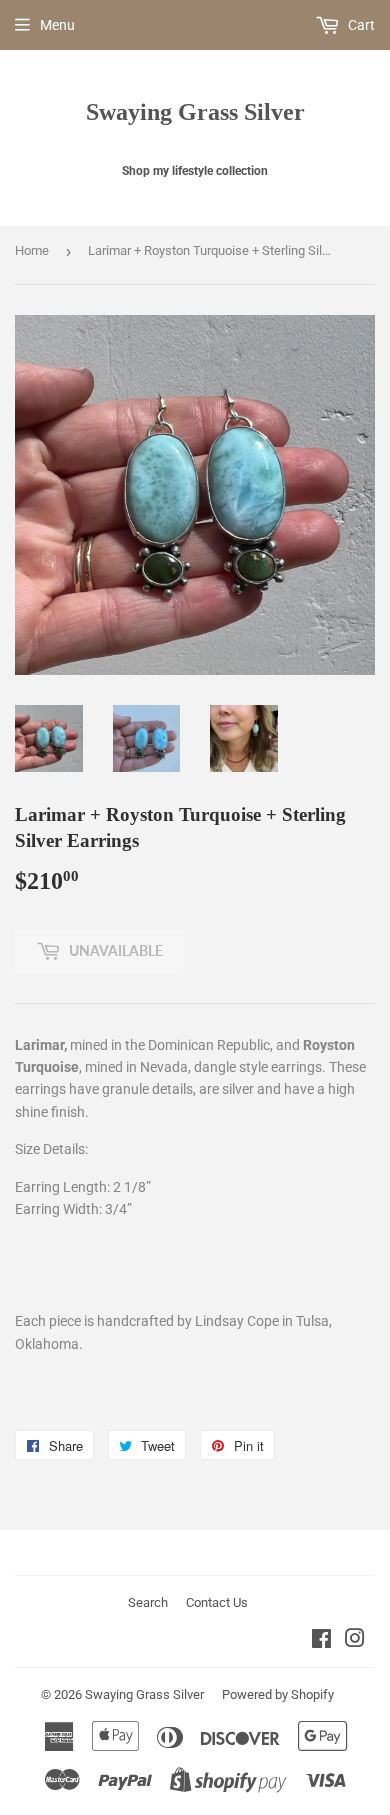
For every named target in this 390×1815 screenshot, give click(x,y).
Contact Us (217, 1602)
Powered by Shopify (278, 1694)
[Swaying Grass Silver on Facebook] (321, 1641)
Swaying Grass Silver (195, 111)
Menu (57, 25)
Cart (360, 25)
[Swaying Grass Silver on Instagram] (355, 1641)
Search (148, 1602)
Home (32, 250)
